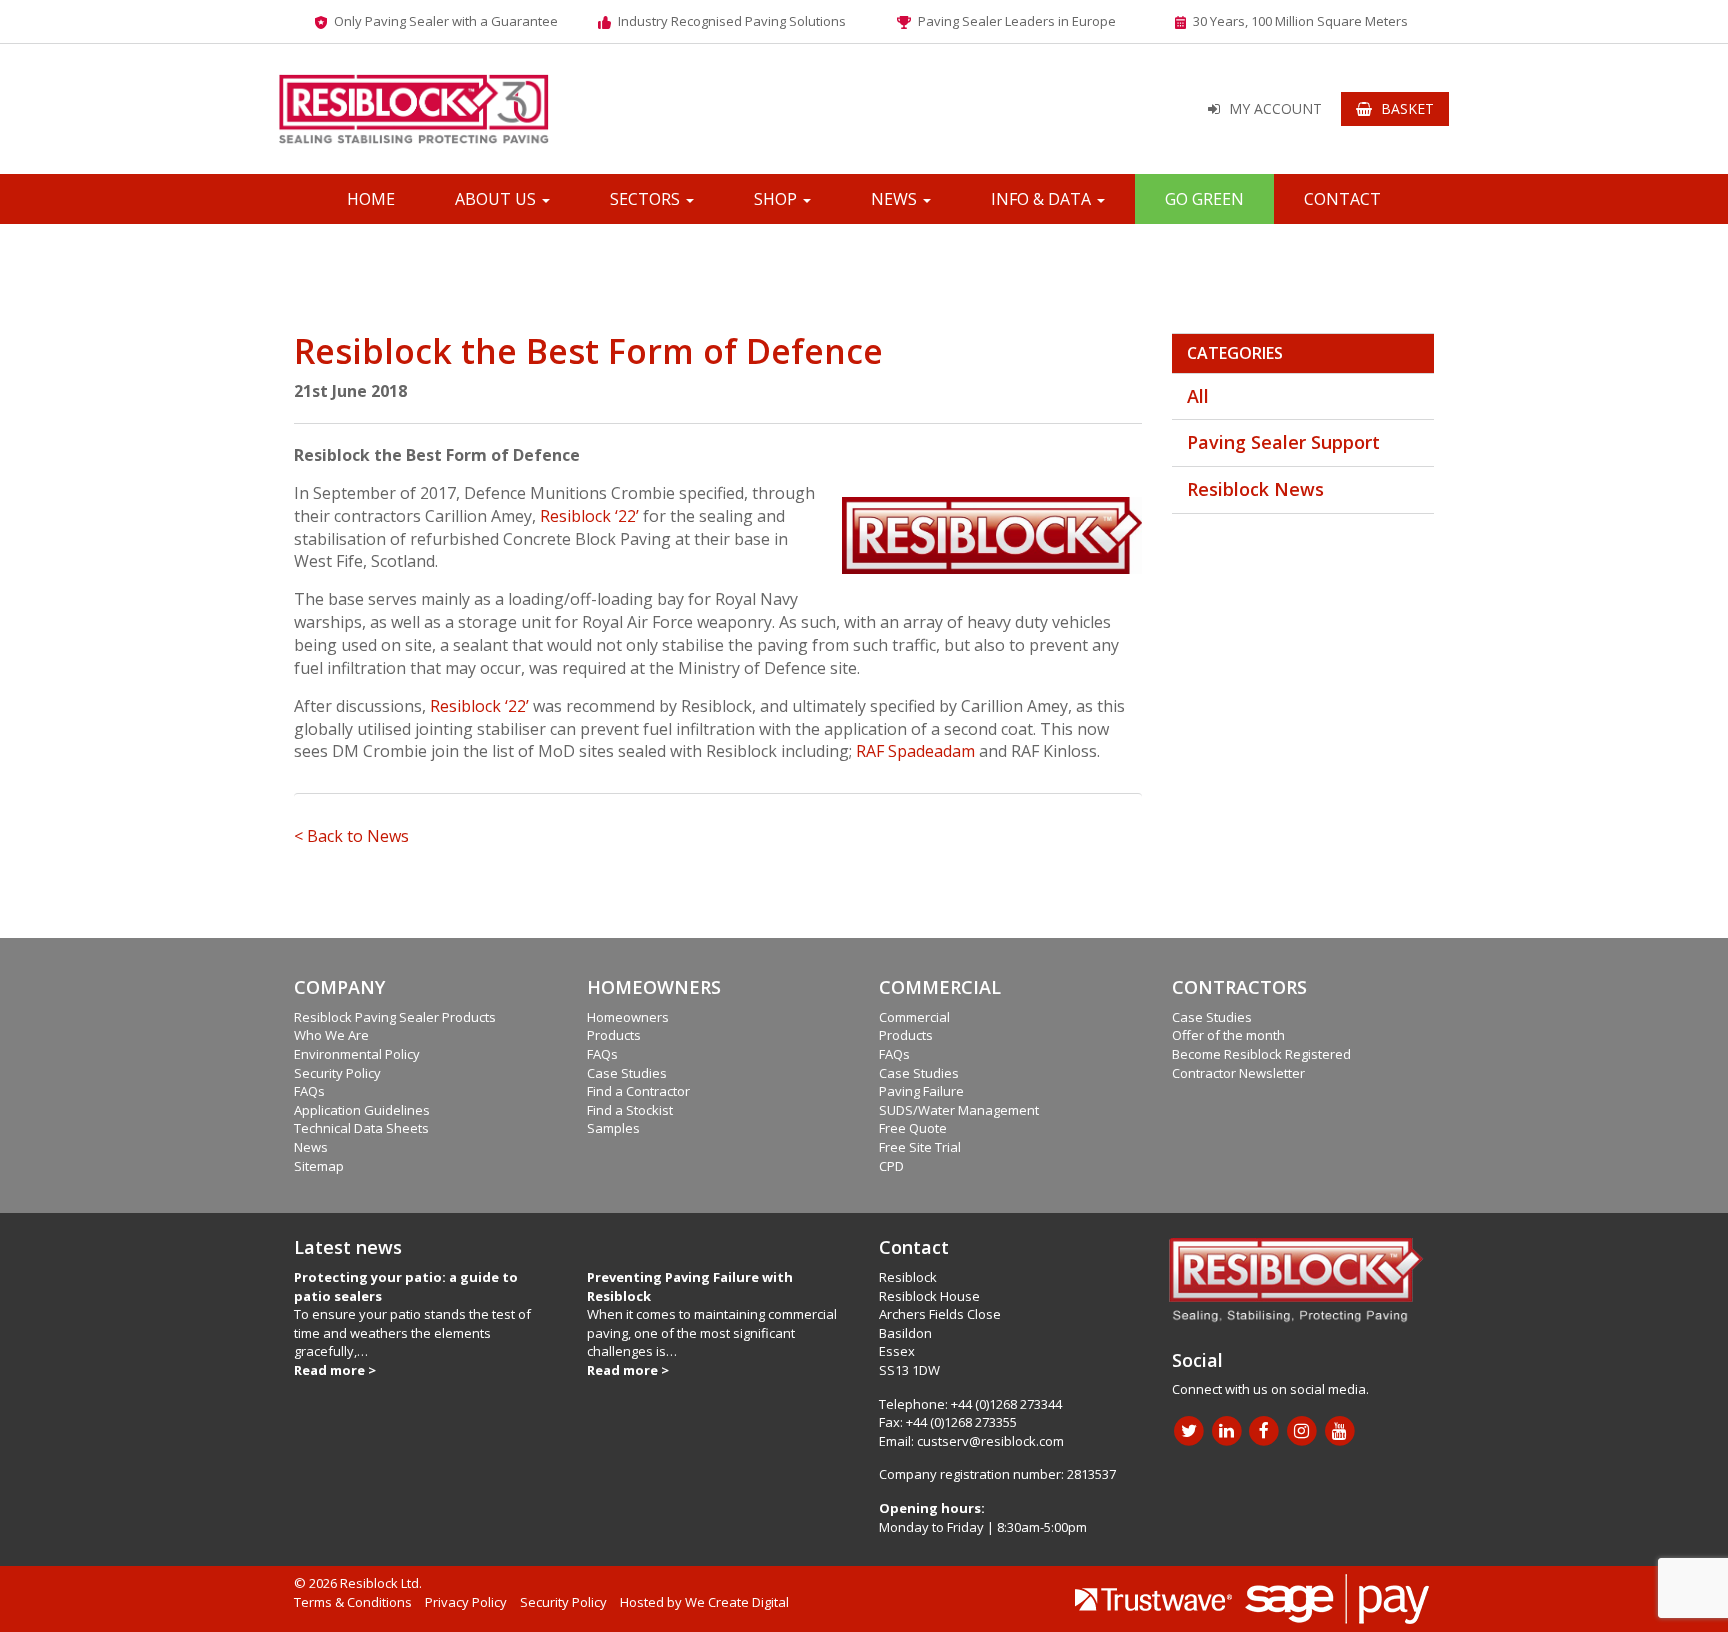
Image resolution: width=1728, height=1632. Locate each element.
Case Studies (627, 1073)
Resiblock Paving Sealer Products (395, 1017)
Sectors (647, 199)
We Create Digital (737, 1602)
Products (614, 1035)
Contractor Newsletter (1238, 1073)
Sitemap (319, 1166)
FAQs (309, 1091)
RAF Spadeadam (915, 751)
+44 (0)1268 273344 (1006, 1404)
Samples (613, 1128)
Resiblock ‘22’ (589, 516)
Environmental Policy (357, 1054)
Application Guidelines (362, 1110)
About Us (497, 199)
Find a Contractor (638, 1091)
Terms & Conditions (353, 1602)
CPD (891, 1166)
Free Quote (913, 1128)
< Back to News (351, 836)
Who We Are (331, 1035)
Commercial (914, 1017)
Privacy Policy (466, 1602)
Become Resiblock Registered (1261, 1054)
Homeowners (628, 1017)
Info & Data (1043, 199)
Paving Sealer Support (1283, 442)
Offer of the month (1228, 1035)
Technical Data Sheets (361, 1128)
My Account (1275, 108)
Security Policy (337, 1073)
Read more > (335, 1370)
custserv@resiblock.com (990, 1441)
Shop (777, 199)
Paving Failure (921, 1091)
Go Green (1204, 199)
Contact (1342, 199)
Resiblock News (1255, 489)
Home (371, 199)
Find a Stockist (630, 1110)
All (1198, 396)
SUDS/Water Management (959, 1110)
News (896, 199)
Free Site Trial (920, 1147)
